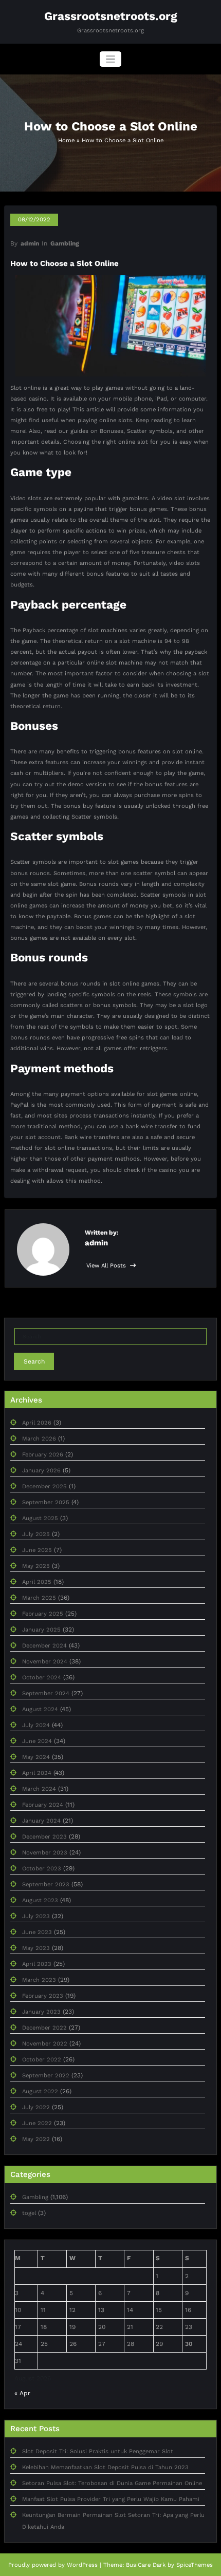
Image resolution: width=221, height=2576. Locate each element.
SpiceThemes (195, 2565)
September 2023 (46, 1884)
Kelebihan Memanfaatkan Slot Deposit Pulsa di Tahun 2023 (105, 2467)
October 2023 (42, 1869)
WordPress (82, 2565)
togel (29, 2213)
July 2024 (36, 1725)
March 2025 (39, 1598)
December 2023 (44, 1837)
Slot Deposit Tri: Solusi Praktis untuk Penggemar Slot (98, 2451)
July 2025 (36, 1534)
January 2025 (41, 1630)
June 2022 (37, 2123)
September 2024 (46, 1693)
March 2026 (39, 1439)
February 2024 (43, 1805)
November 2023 (45, 1853)
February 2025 (43, 1614)
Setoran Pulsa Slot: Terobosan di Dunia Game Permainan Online (112, 2483)
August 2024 (40, 1709)
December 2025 (44, 1486)
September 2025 (46, 1502)
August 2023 (40, 1900)
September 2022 (46, 2076)
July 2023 (36, 1916)
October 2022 (42, 2060)
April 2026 (37, 1423)
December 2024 (44, 1646)
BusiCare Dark (146, 2565)
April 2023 (37, 1964)
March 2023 (39, 1980)
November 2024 (45, 1662)
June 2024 (37, 1741)
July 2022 (36, 2107)
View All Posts (107, 1266)
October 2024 (42, 1678)
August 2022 (40, 2091)
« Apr (22, 2393)
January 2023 (41, 2012)
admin (30, 243)
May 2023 (36, 1948)
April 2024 (37, 1773)
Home (66, 140)
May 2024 (36, 1757)
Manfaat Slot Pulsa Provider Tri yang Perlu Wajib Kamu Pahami (111, 2499)
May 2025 (36, 1566)
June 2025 (37, 1550)
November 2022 (45, 2044)
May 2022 (36, 2139)
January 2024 (41, 1821)
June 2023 (37, 1932)
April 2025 (37, 1582)
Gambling (65, 243)
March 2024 (39, 1789)
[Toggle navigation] (111, 59)
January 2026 (41, 1471)
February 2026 (43, 1455)
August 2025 (40, 1518)
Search (34, 1361)
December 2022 (44, 2028)
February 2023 (43, 1996)
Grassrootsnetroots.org (111, 16)
